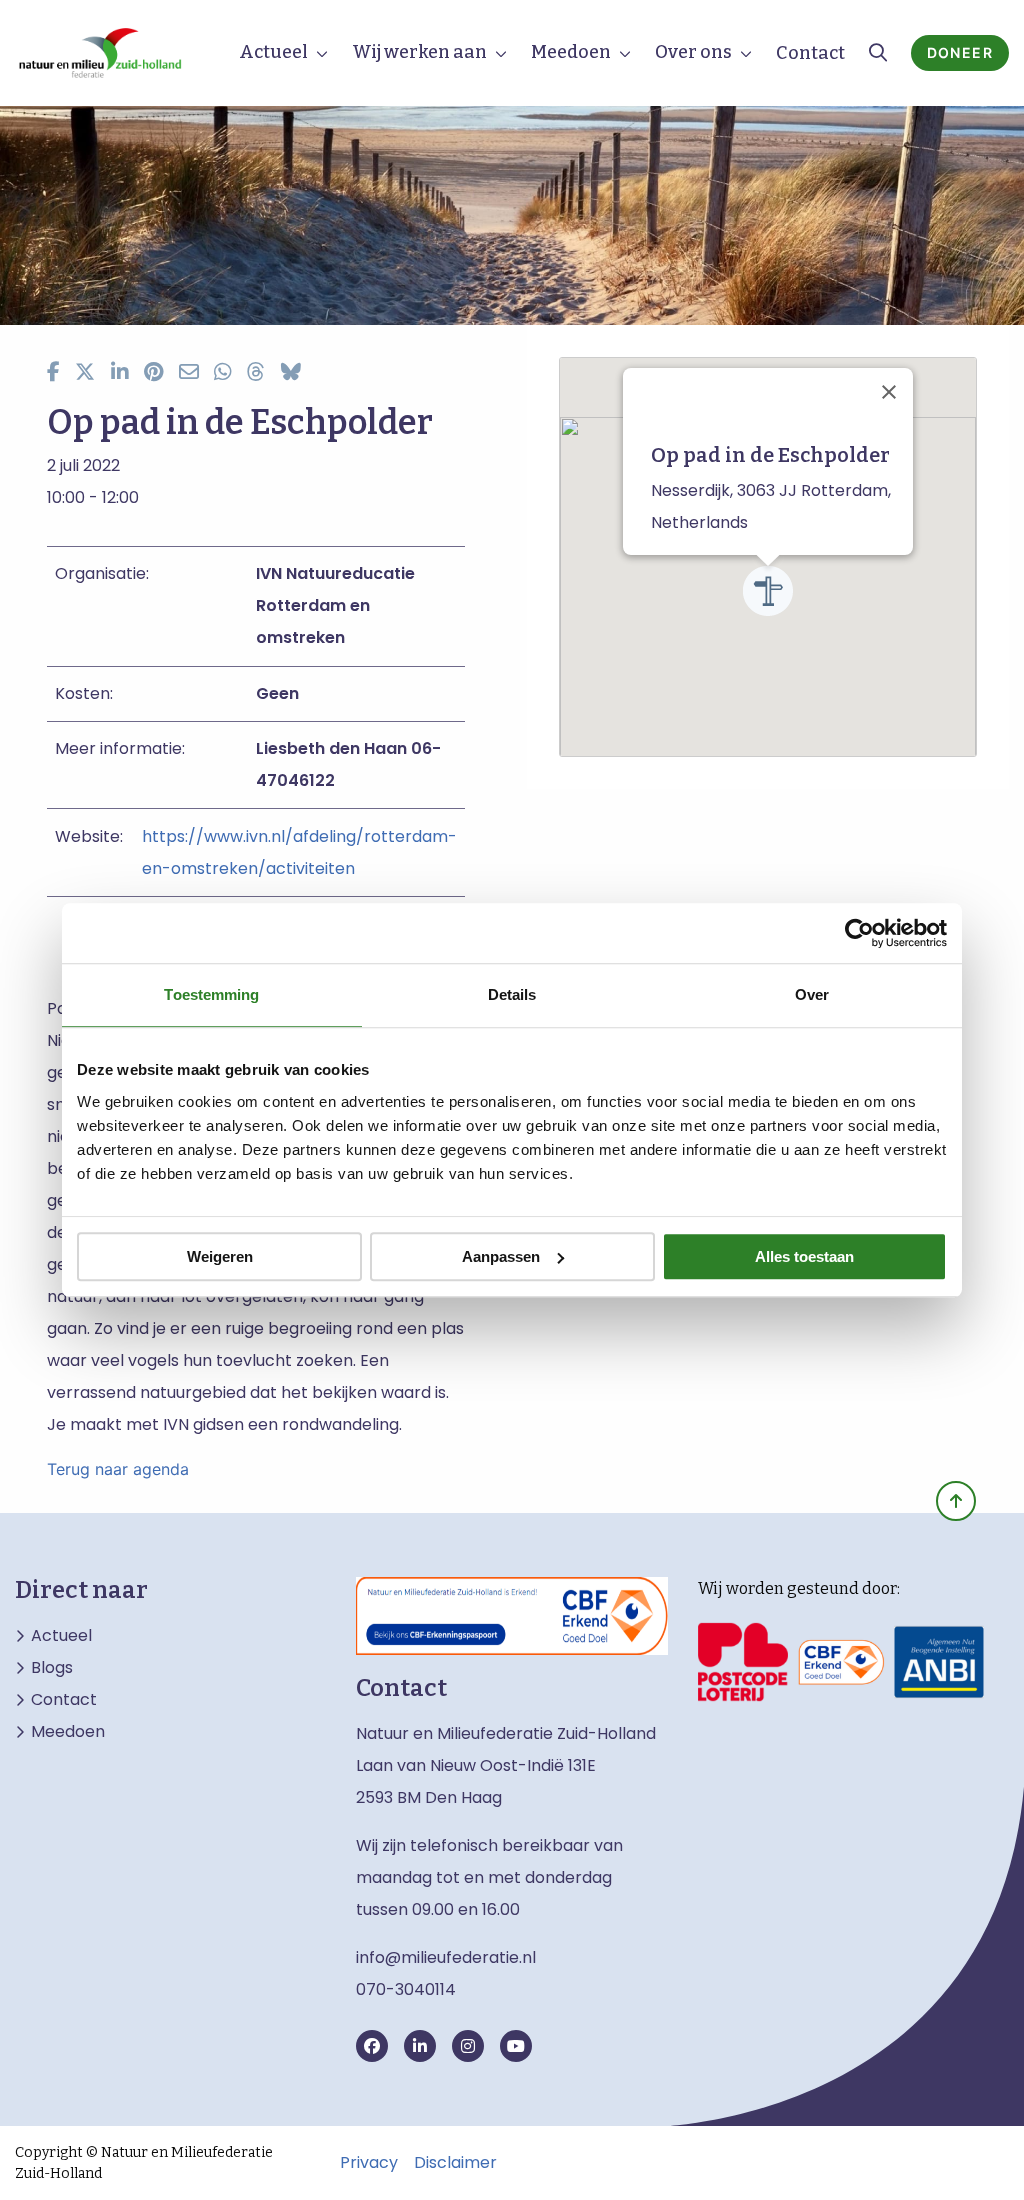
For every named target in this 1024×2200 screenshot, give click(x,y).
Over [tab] (812, 994)
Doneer (960, 52)
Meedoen (571, 52)
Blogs (52, 1668)
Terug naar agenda (118, 1469)
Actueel (273, 52)
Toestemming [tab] (211, 994)
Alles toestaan (804, 1256)
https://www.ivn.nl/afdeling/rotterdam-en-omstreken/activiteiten (299, 852)
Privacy (369, 2163)
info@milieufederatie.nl (446, 1957)
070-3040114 (406, 1989)
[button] (768, 591)
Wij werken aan (419, 52)
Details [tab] (512, 994)
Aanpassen (501, 1256)
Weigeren (220, 1256)
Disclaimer (455, 2163)
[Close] (889, 392)
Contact (810, 53)
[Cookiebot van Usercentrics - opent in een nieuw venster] (859, 933)
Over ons (693, 52)
